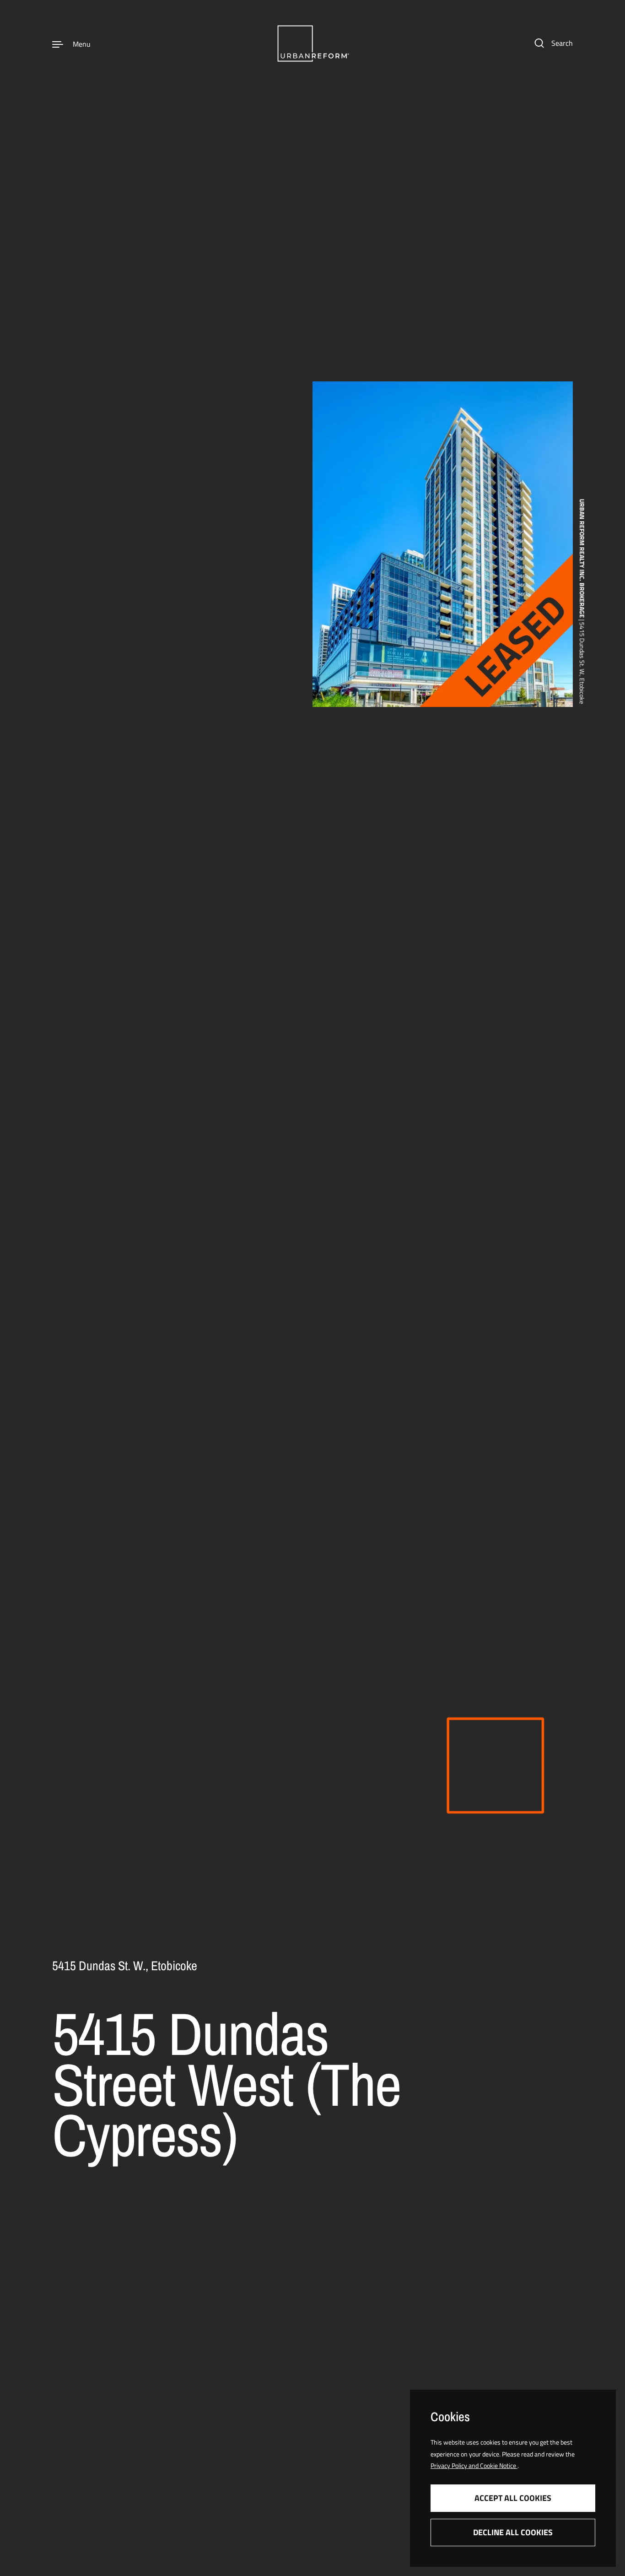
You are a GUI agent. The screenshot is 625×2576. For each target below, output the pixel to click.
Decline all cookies (513, 2532)
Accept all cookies (513, 2498)
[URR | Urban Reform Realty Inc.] (312, 43)
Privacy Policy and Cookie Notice (474, 2465)
